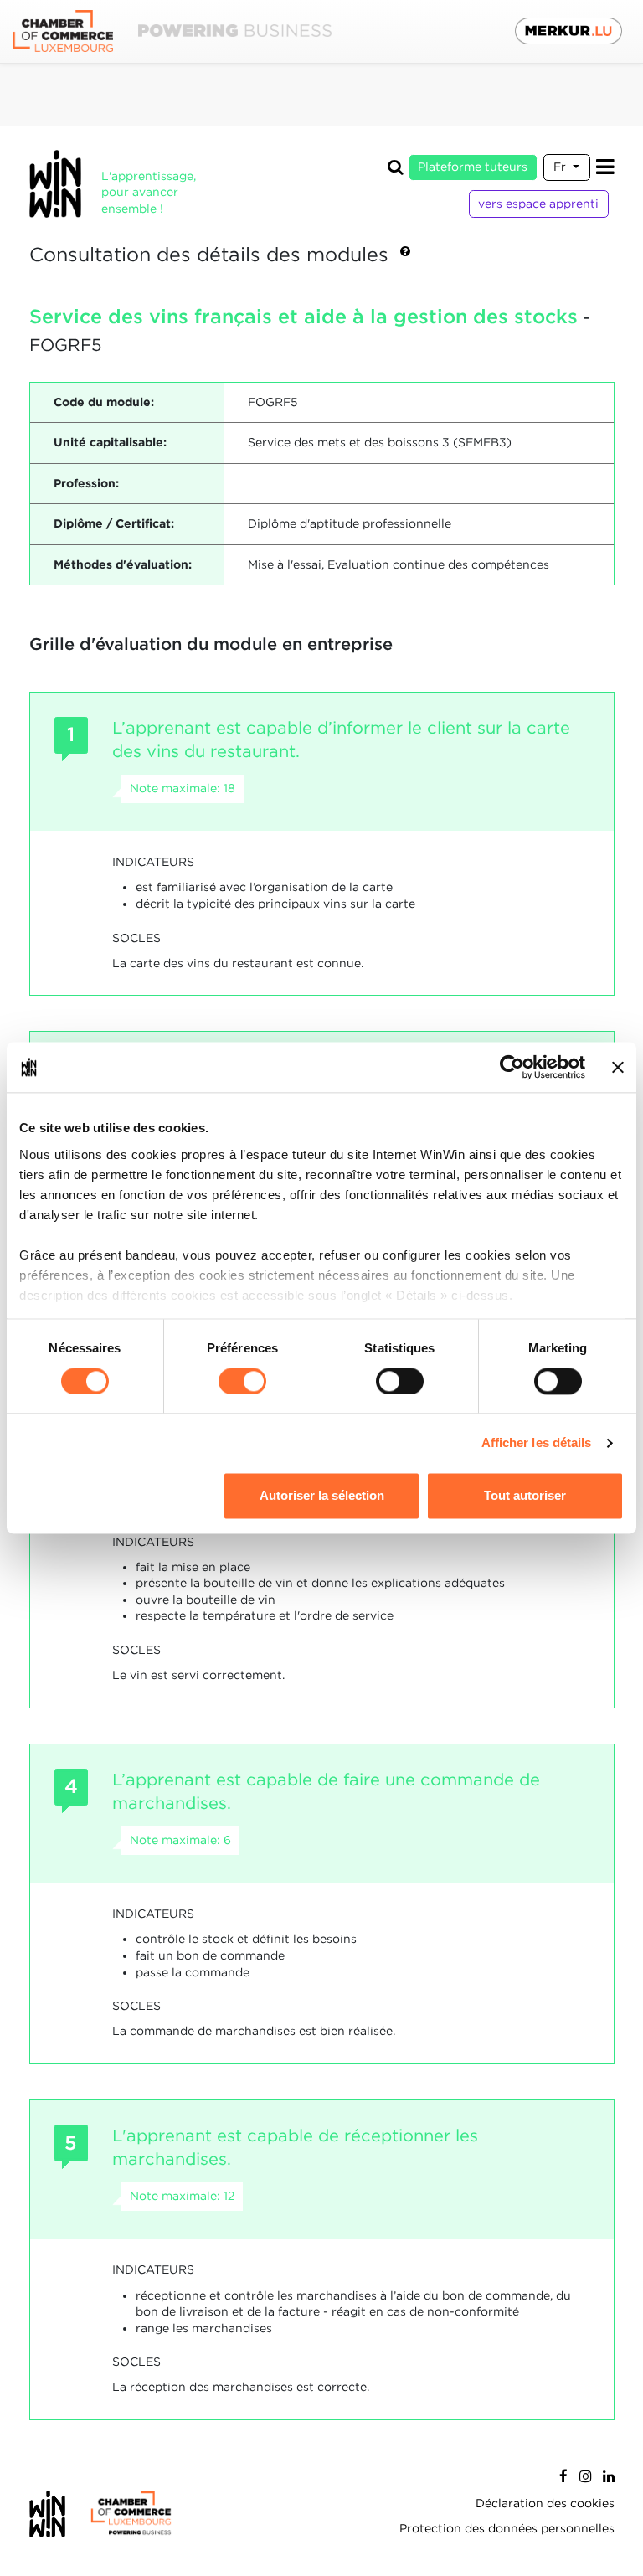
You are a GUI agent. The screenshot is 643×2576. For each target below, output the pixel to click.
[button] (405, 255)
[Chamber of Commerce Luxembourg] (172, 31)
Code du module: (104, 402)
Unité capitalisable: (110, 442)
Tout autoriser (525, 1496)
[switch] (242, 1381)
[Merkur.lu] (568, 31)
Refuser (118, 1496)
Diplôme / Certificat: (114, 523)
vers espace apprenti (538, 204)
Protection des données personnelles (507, 2528)
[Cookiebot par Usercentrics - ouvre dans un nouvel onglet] (512, 1067)
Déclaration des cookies (545, 2503)
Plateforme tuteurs (473, 167)
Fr (561, 167)
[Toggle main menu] (605, 167)
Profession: (86, 483)
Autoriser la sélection (322, 1496)
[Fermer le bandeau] (618, 1067)
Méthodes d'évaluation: (123, 564)
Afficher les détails (537, 1443)
